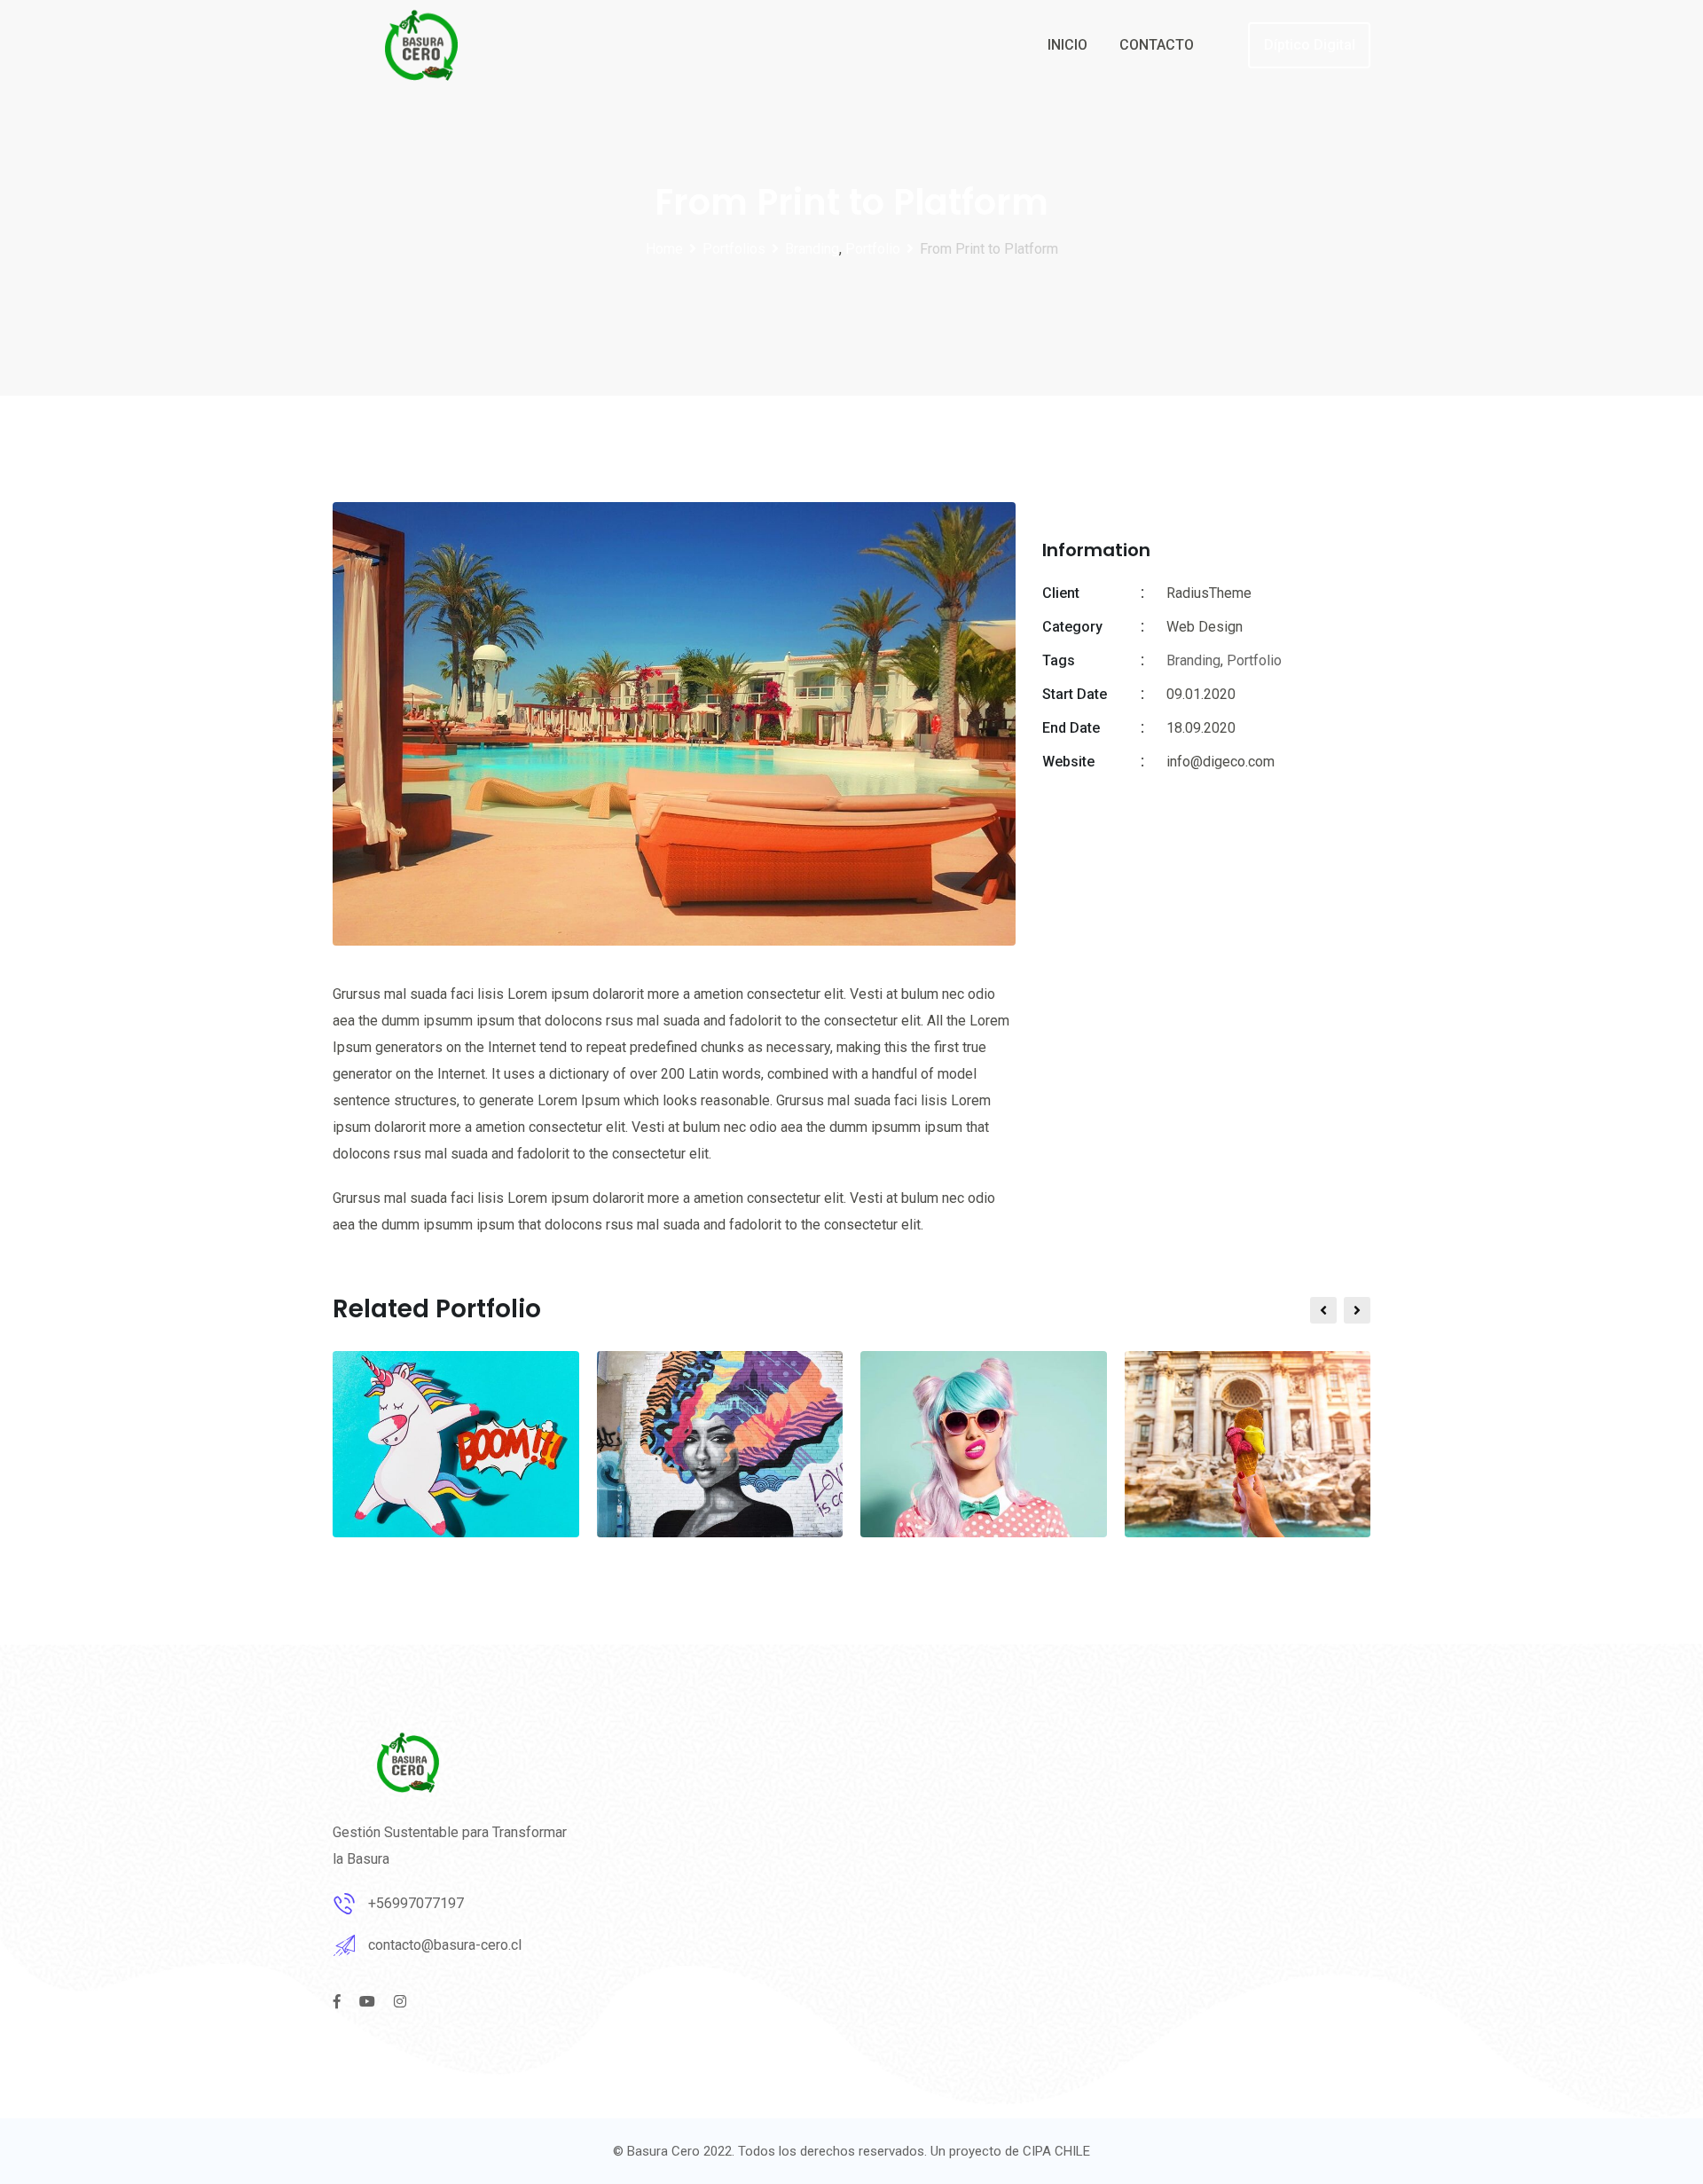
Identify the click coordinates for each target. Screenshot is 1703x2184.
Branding (1193, 660)
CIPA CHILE (1056, 2151)
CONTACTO (1157, 45)
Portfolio (1254, 660)
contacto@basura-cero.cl (445, 1945)
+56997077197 (416, 1903)
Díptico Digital (1310, 45)
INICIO (1067, 45)
